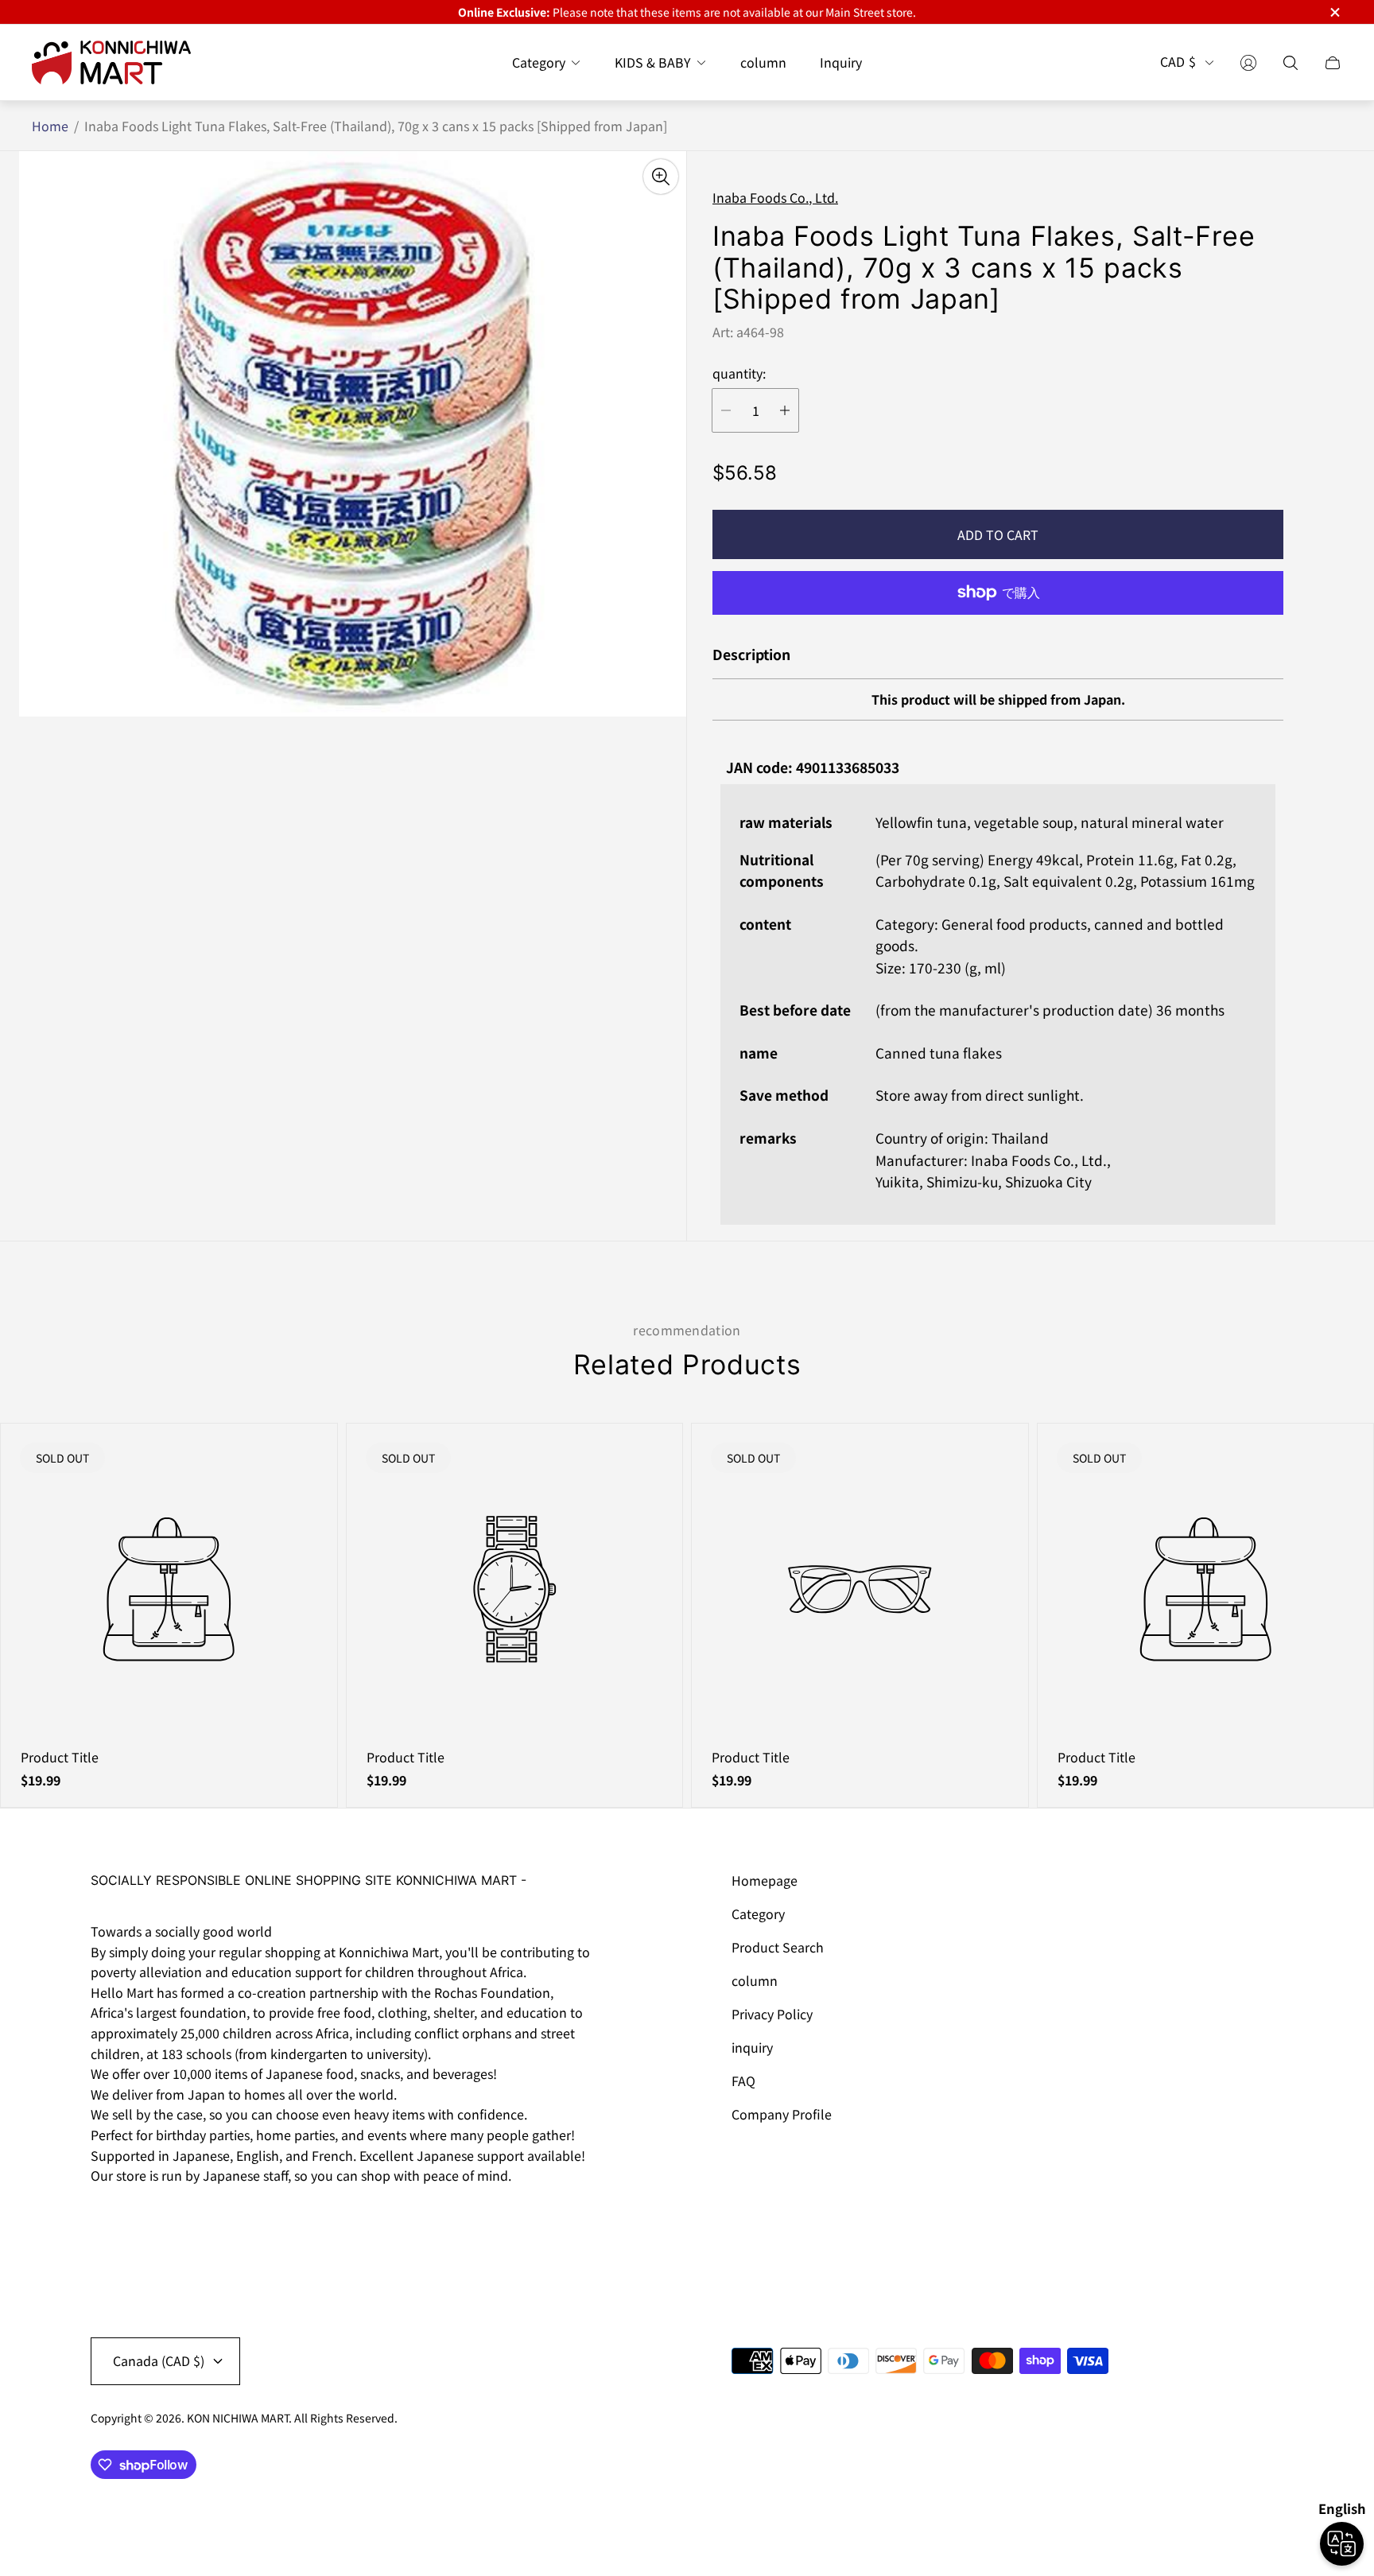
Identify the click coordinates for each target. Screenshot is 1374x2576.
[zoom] (661, 177)
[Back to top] (1266, 2512)
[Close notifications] (1334, 12)
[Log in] (1248, 63)
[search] (1291, 63)
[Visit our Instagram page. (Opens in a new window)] (108, 2220)
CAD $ (1178, 63)
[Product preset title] (169, 1589)
